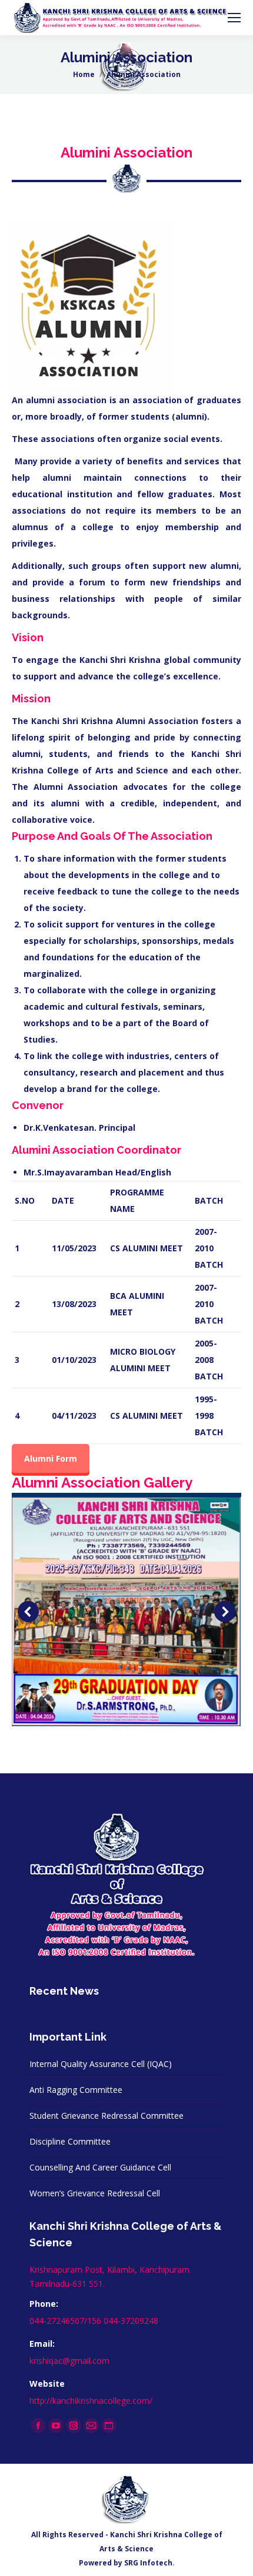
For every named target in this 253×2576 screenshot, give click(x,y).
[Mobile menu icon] (234, 18)
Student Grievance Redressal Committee (106, 2116)
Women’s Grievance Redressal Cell (95, 2193)
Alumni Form (51, 1458)
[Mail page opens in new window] (91, 2426)
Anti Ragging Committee (76, 2090)
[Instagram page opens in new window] (74, 2426)
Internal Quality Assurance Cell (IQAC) (101, 2064)
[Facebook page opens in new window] (38, 2426)
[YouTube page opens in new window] (56, 2426)
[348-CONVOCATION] (126, 1612)
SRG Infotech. (149, 2563)
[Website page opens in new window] (109, 2426)
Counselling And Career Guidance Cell (100, 2167)
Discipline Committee (70, 2141)
